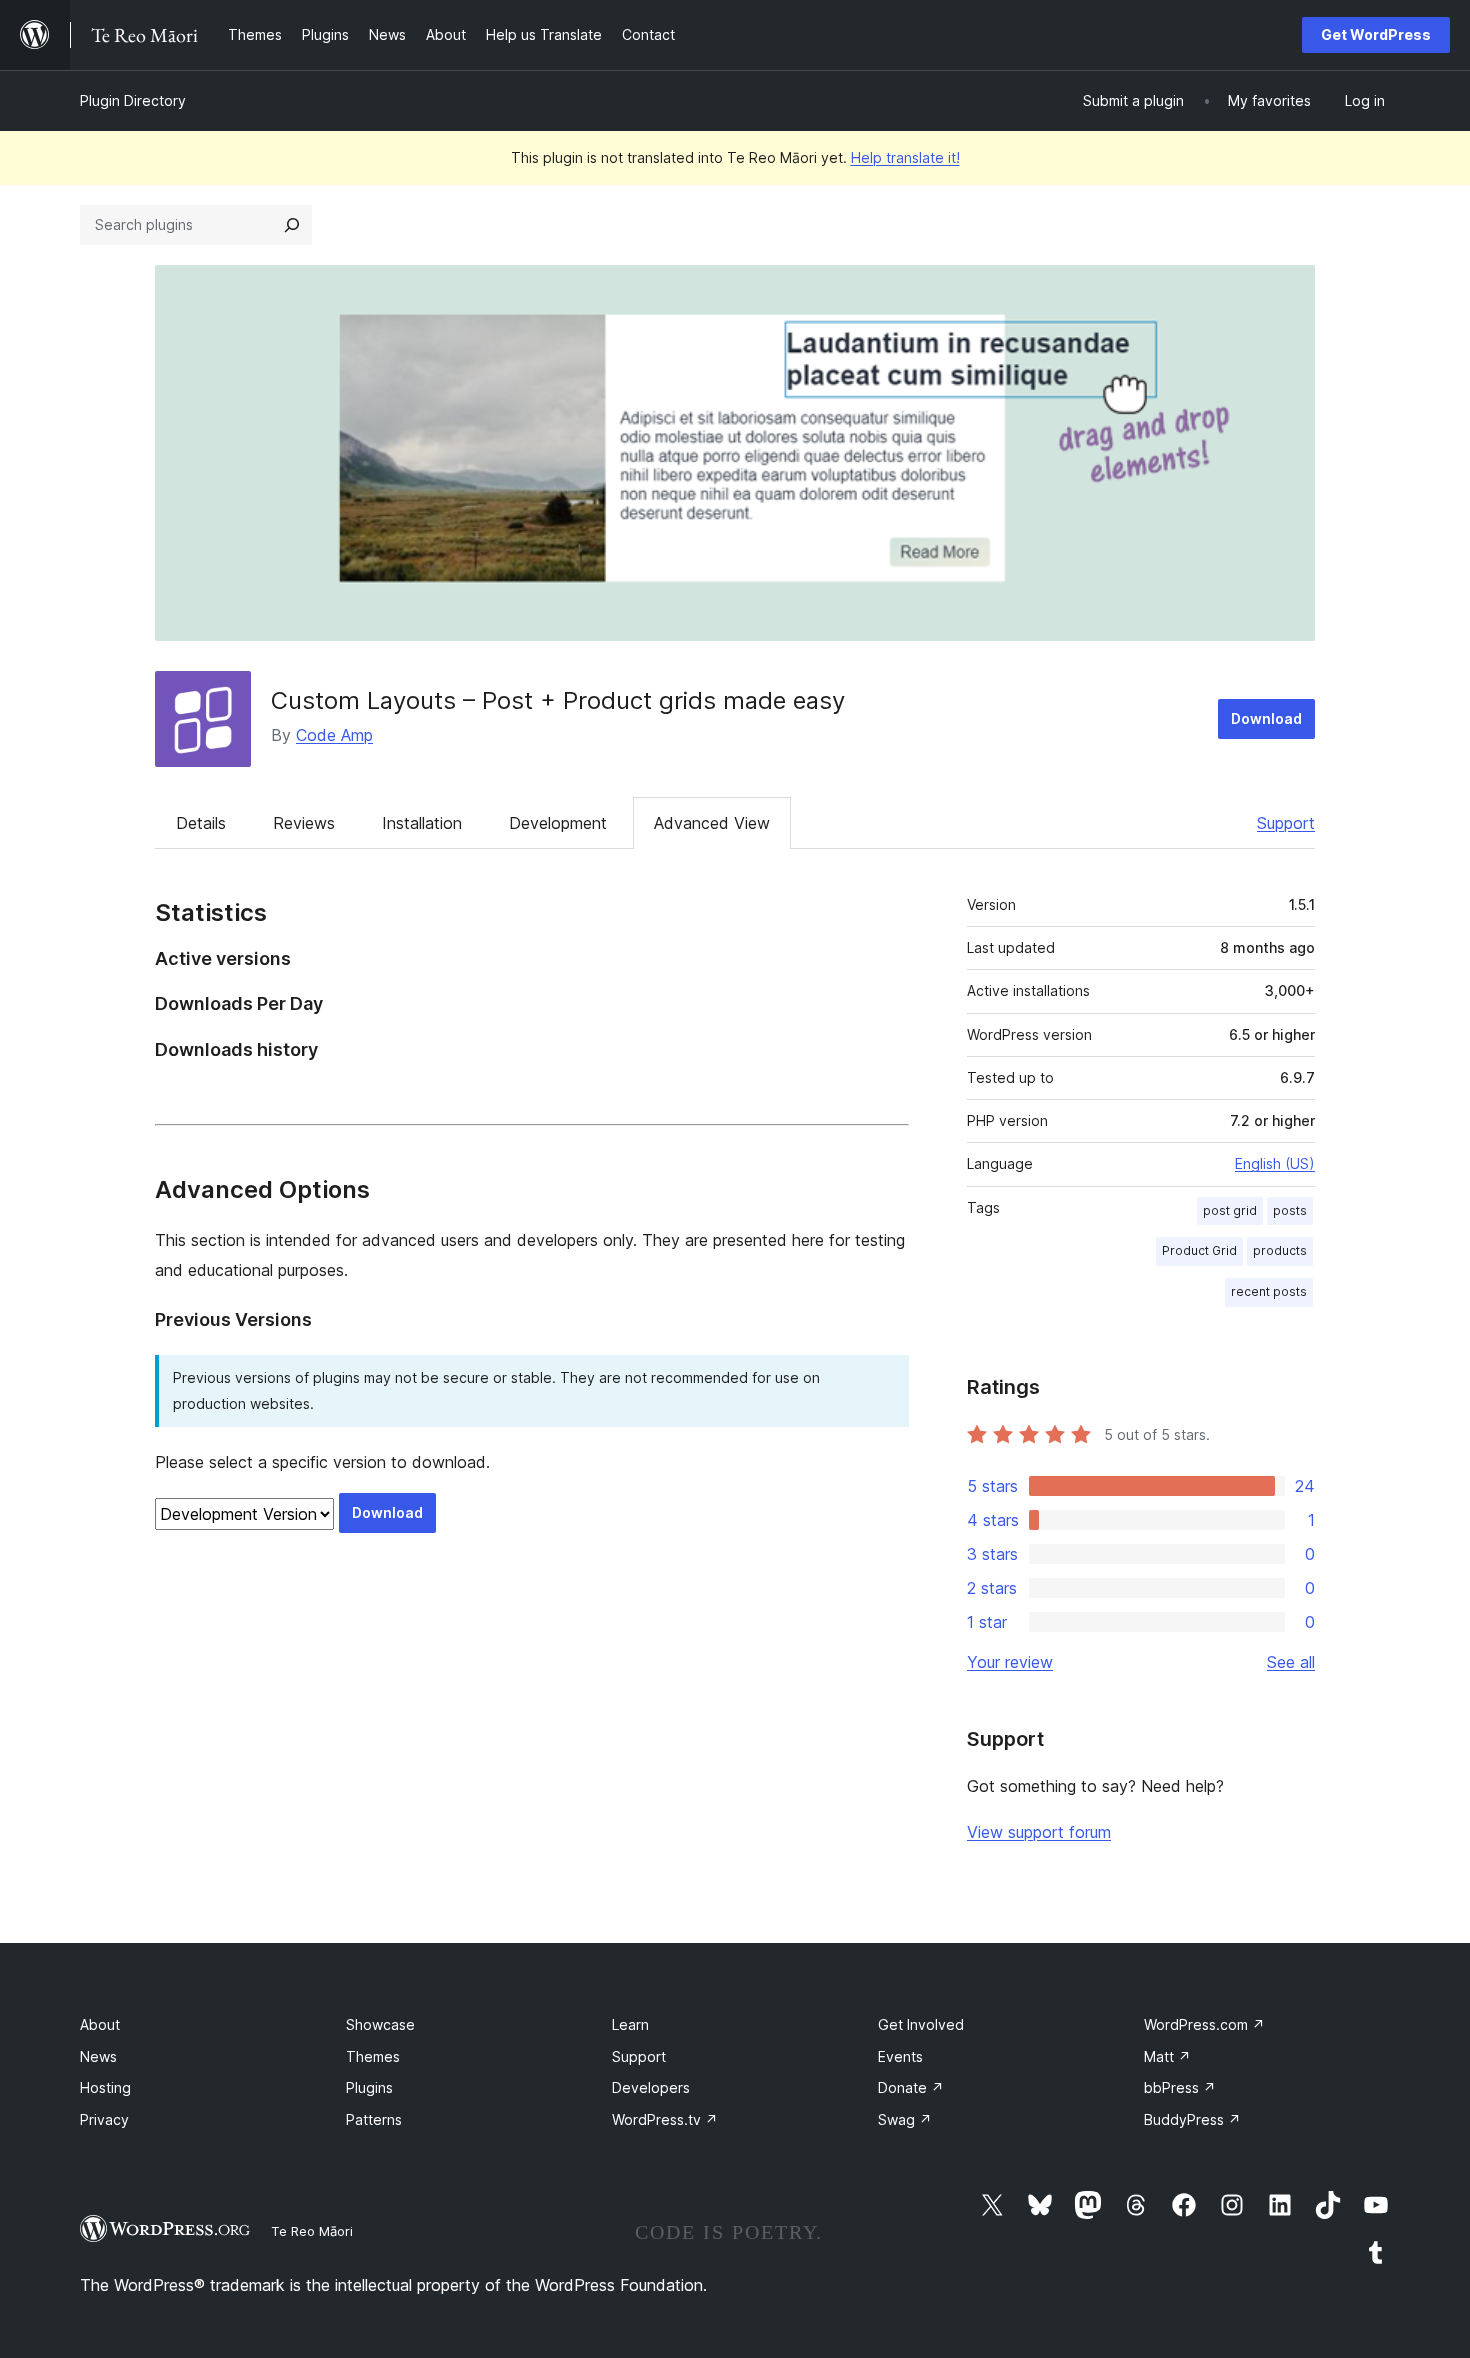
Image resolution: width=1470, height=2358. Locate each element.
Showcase (380, 2024)
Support (1286, 823)
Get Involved (921, 2024)
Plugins (369, 2087)
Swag (905, 2119)
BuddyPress (1192, 2119)
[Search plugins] (292, 225)
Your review (1010, 1662)
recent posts (1269, 1291)
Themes (373, 2056)
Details (201, 823)
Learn (630, 2024)
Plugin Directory (133, 100)
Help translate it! (905, 157)
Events (900, 2056)
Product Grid (1199, 1250)
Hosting (105, 2087)
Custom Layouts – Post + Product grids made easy (558, 700)
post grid (1230, 1210)
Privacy (104, 2119)
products (1280, 1250)
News (98, 2056)
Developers (651, 2087)
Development (558, 823)
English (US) (1275, 1163)
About (100, 2024)
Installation (422, 823)
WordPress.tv (665, 2119)
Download (1266, 718)
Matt (1167, 2056)
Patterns (374, 2119)
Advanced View (712, 823)
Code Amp (334, 735)
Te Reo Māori (312, 2231)
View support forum (1039, 1832)
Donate (911, 2087)
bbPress (1180, 2087)
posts (1290, 1210)
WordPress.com (1204, 2024)
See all (1291, 1662)
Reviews (304, 823)
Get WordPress (1376, 34)
